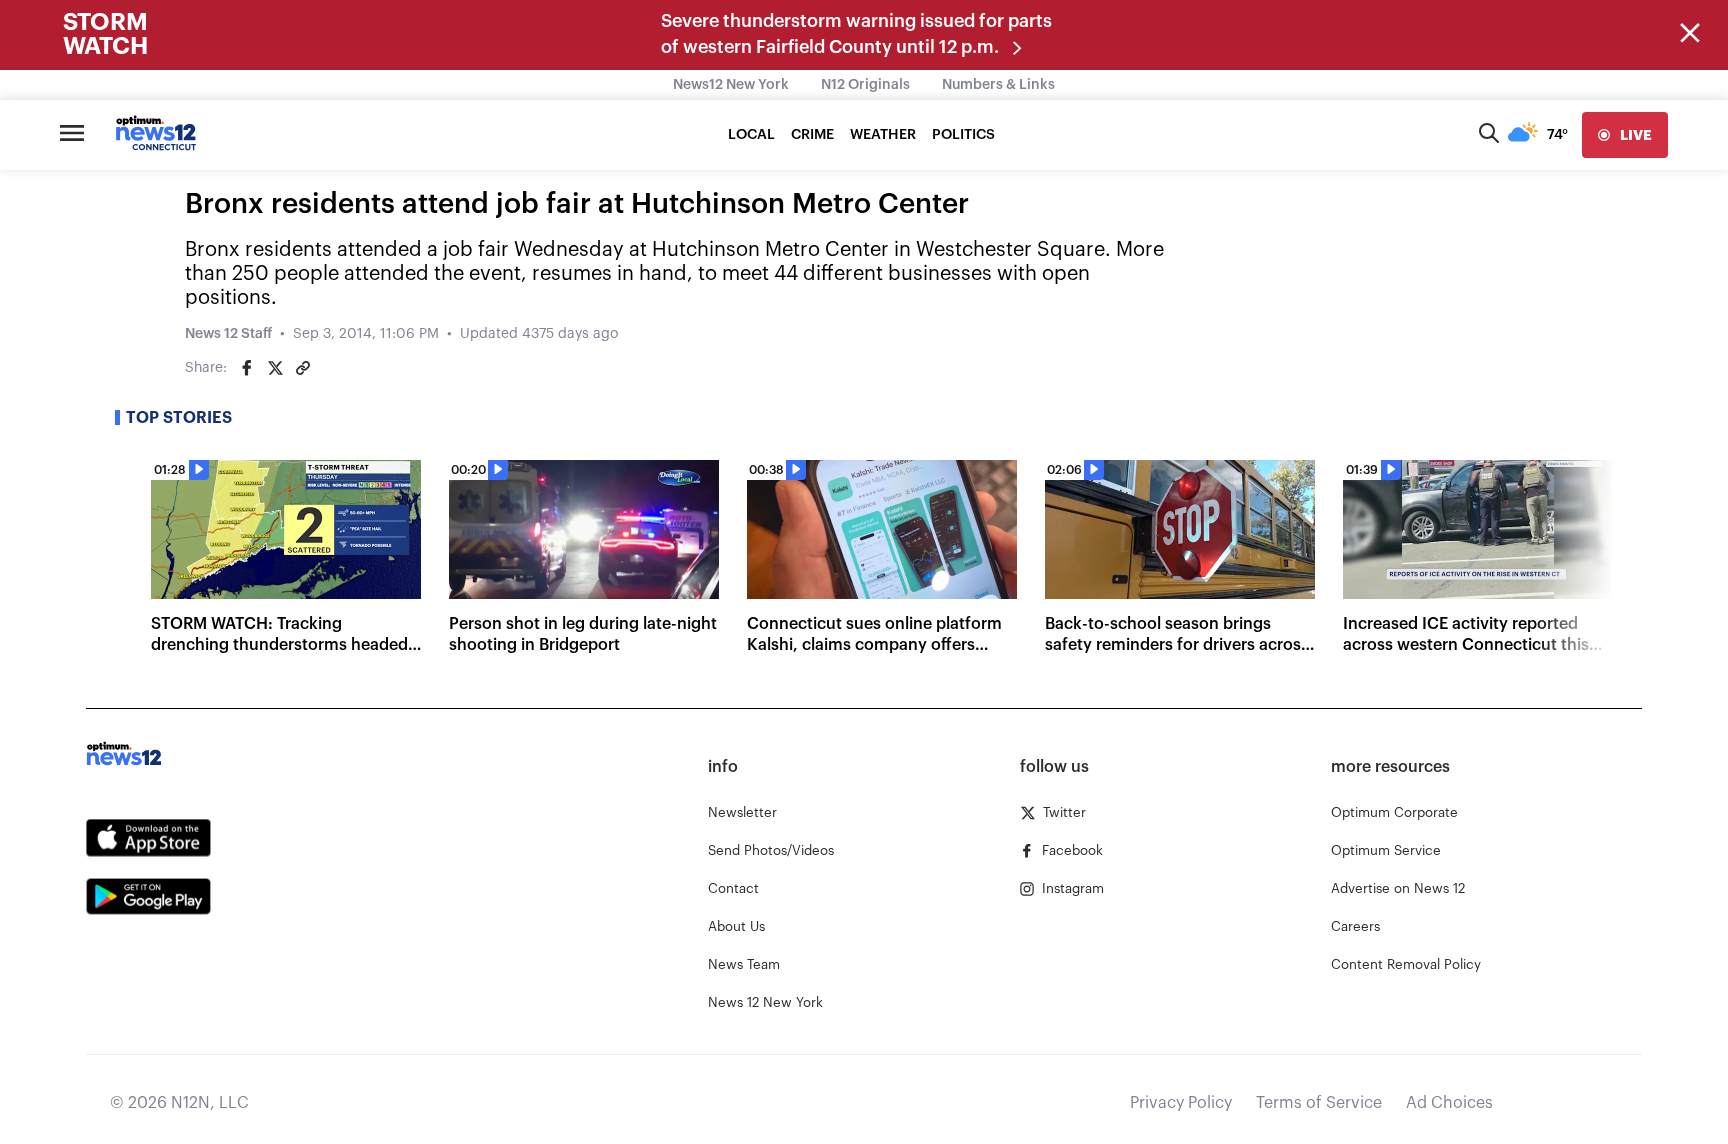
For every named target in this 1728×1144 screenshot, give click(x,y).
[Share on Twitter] (275, 368)
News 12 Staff (228, 334)
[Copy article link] (303, 368)
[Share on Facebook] (247, 368)
